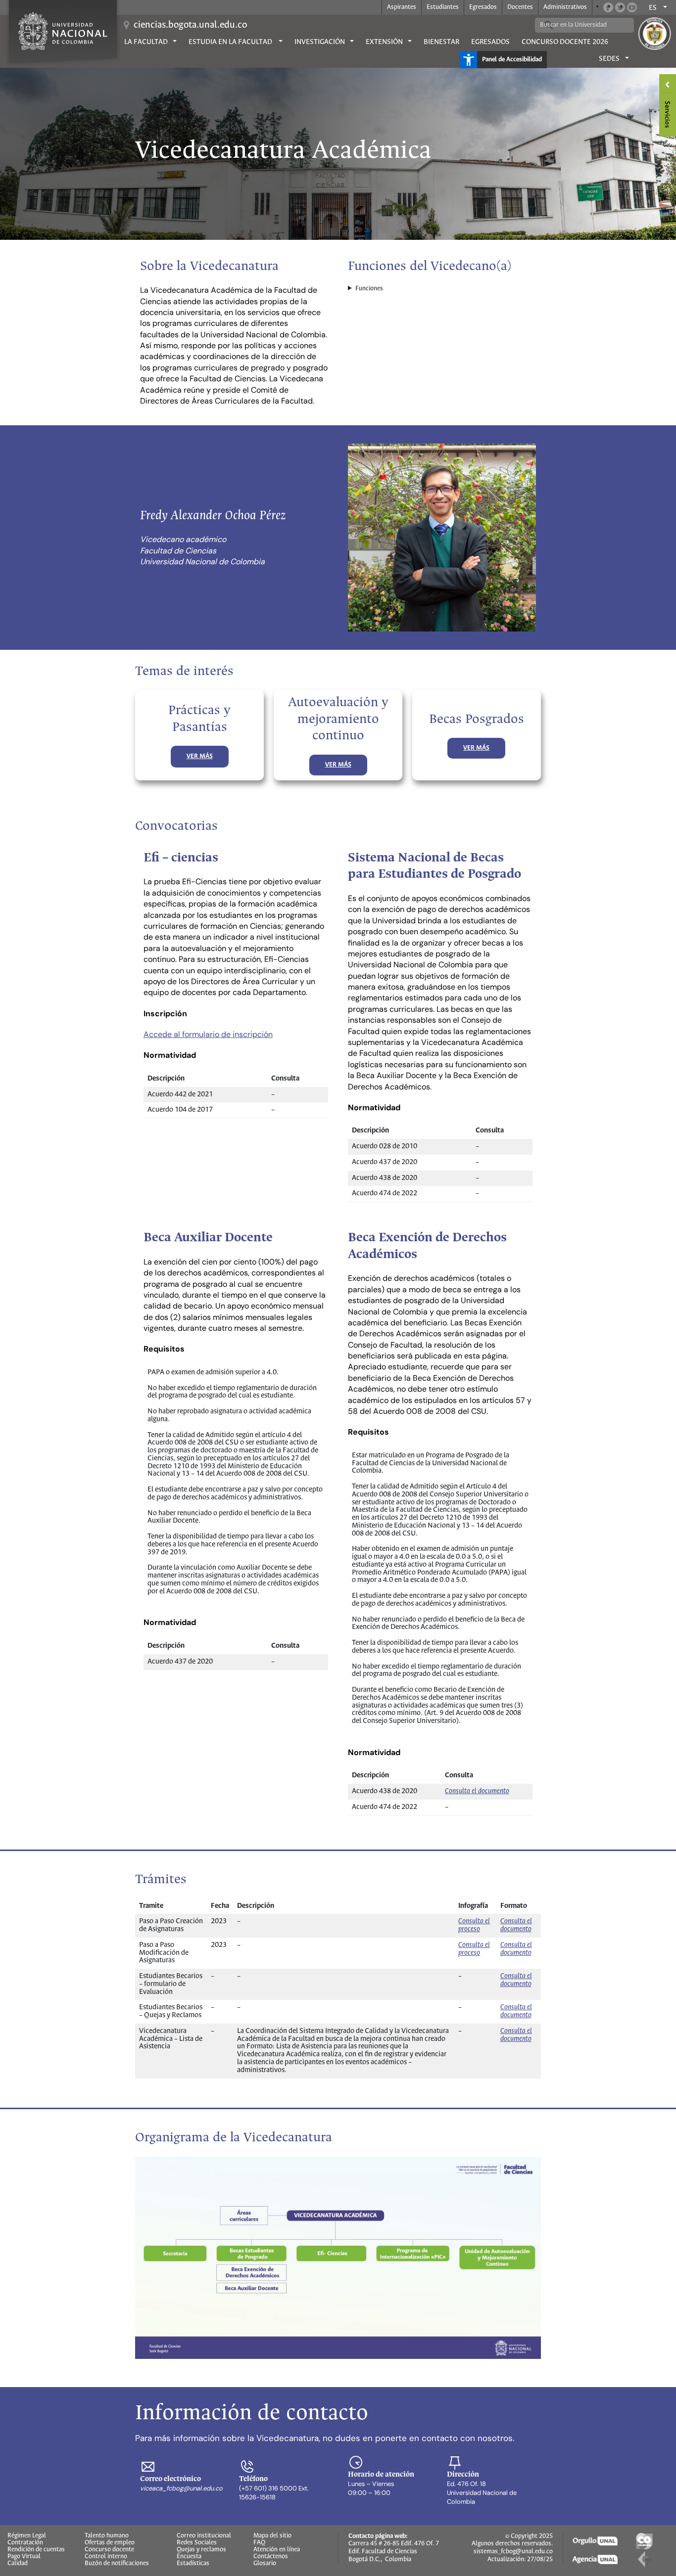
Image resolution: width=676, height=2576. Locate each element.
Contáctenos (271, 2557)
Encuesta (189, 2557)
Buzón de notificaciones (117, 2564)
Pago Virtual (24, 2557)
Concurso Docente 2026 (565, 42)
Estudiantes (443, 7)
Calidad (18, 2564)
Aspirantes (402, 7)
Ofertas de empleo (110, 2543)
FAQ (259, 2543)
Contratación (25, 2543)
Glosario (265, 2564)
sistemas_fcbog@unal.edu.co (513, 2552)
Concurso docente (109, 2550)
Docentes (520, 7)
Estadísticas (193, 2564)
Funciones (369, 289)
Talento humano (107, 2536)
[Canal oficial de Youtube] (632, 7)
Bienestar (441, 42)
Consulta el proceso (474, 1925)
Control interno (106, 2557)
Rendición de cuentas (36, 2550)
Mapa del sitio (272, 2536)
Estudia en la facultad (231, 42)
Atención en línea (277, 2550)
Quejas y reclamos (201, 2550)
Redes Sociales (197, 2543)
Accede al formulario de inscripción (208, 1034)
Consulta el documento (477, 1791)
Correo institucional (204, 2536)
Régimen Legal (27, 2536)
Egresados (483, 7)
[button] (200, 757)
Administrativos (565, 7)
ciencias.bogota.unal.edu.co (190, 25)
